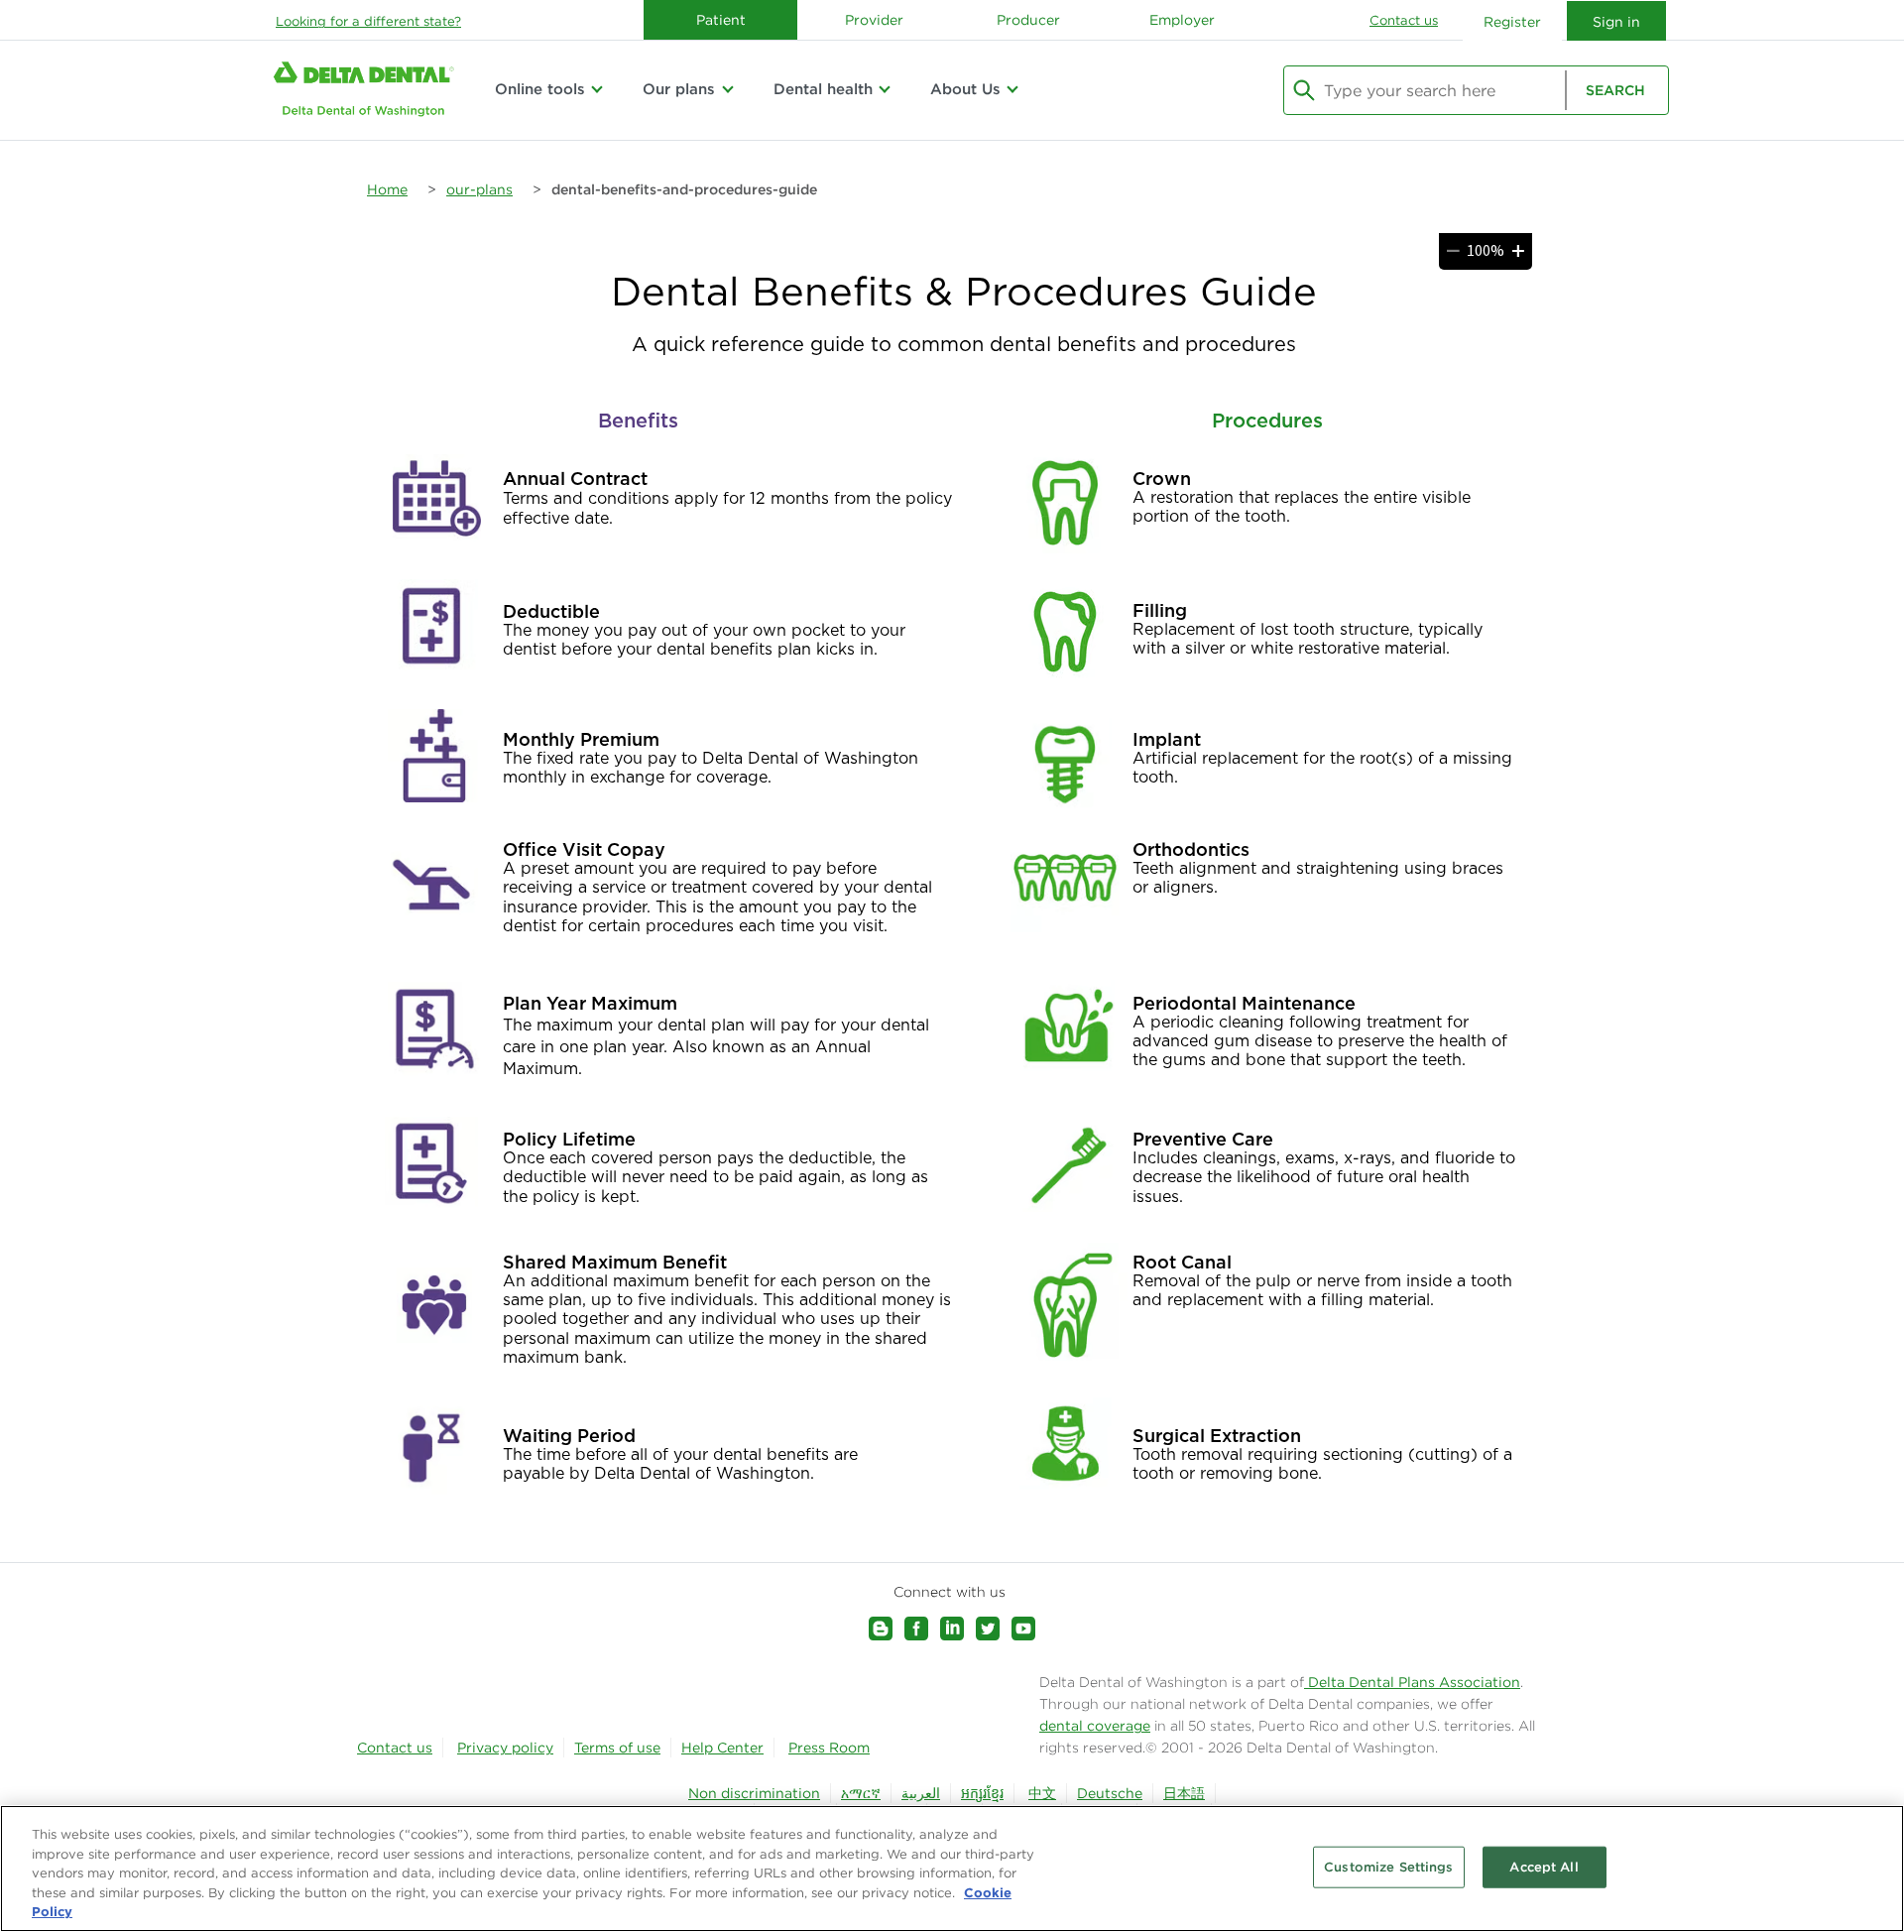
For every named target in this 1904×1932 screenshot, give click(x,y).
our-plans (479, 189)
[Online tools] (597, 89)
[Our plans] (727, 89)
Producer (1028, 20)
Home (387, 189)
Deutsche (1110, 1793)
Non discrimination (754, 1793)
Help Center (722, 1748)
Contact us (1404, 20)
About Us (965, 89)
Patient (721, 20)
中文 (1042, 1793)
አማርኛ (861, 1793)
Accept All (1544, 1867)
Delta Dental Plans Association (1412, 1682)
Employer (1182, 20)
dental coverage (1095, 1726)
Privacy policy (505, 1748)
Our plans (679, 89)
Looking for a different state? (368, 21)
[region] (952, 1869)
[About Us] (1012, 89)
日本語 (1184, 1793)
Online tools (540, 89)
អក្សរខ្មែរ (982, 1793)
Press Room (829, 1748)
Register (1512, 22)
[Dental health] (885, 89)
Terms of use (617, 1748)
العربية (921, 1793)
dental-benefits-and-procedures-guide (684, 189)
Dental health (823, 89)
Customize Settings (1388, 1867)
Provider (874, 20)
